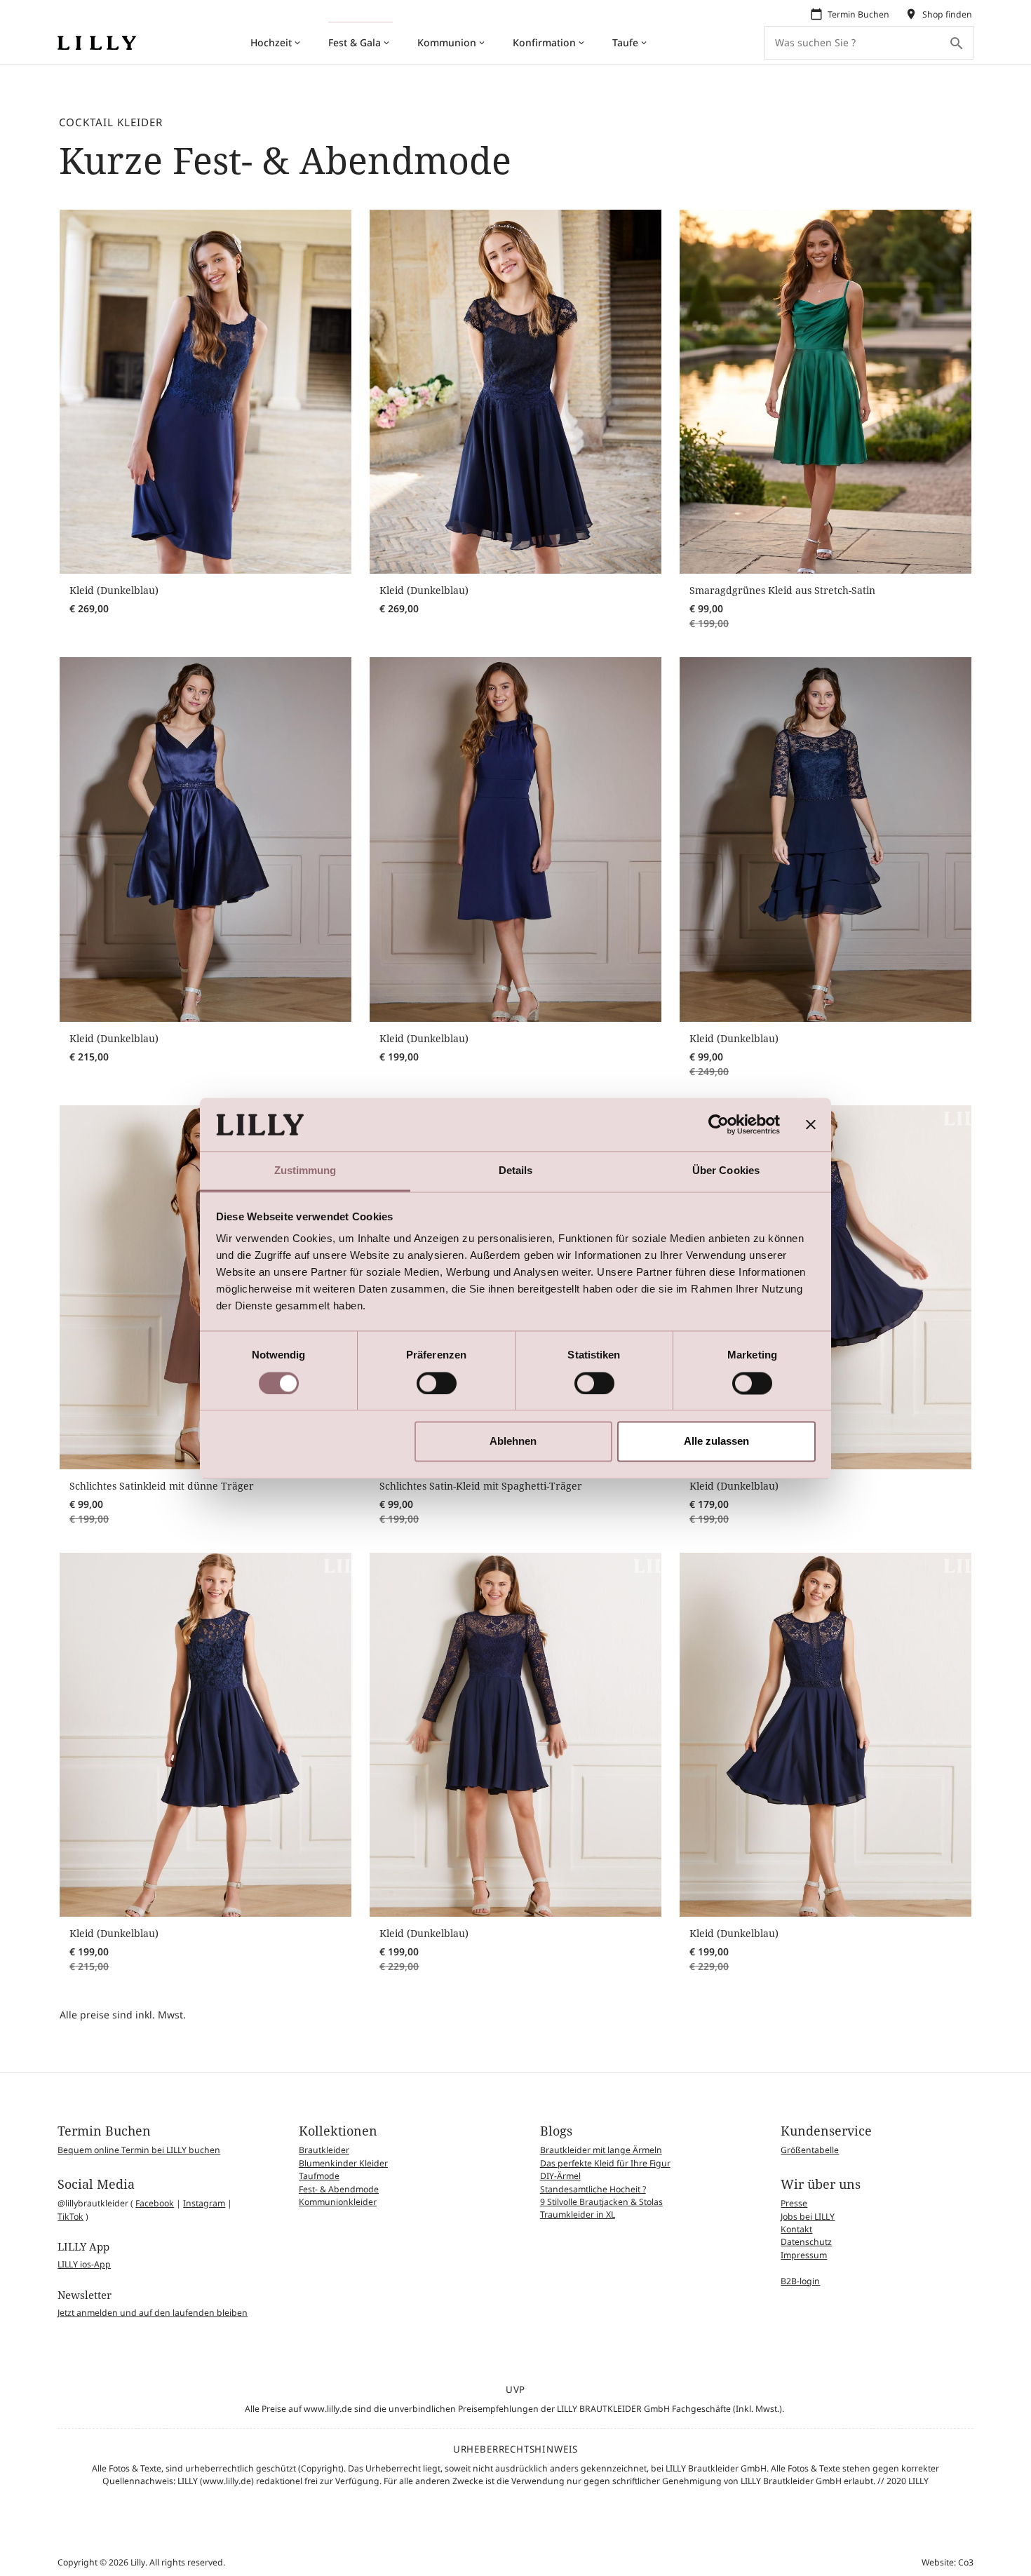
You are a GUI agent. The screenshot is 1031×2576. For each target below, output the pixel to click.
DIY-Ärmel (560, 2176)
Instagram (204, 2203)
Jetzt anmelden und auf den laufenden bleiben (153, 2313)
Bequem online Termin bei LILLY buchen (139, 2150)
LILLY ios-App (84, 2264)
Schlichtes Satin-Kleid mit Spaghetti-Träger (481, 1486)
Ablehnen (513, 1442)
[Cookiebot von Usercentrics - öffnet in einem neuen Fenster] (719, 1124)
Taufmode (319, 2176)
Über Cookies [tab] (726, 1171)
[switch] (437, 1383)
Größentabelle (810, 2150)
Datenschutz (806, 2242)
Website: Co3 (948, 2562)
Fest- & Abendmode (339, 2189)
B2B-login (800, 2281)
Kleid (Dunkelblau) (114, 590)
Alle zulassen (716, 1442)
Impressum (804, 2255)
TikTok (70, 2217)
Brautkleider (324, 2150)
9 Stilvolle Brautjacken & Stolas (601, 2202)
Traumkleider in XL (578, 2214)
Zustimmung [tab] (305, 1171)
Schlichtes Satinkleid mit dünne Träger (162, 1486)
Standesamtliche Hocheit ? (593, 2189)
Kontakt (796, 2229)
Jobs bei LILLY (808, 2217)
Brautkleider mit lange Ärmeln (601, 2150)
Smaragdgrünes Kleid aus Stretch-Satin (782, 590)
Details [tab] (516, 1171)
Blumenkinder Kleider (343, 2163)
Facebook (155, 2203)
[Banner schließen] (811, 1124)
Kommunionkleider (338, 2202)
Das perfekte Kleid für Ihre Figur (605, 2163)
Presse (794, 2203)
